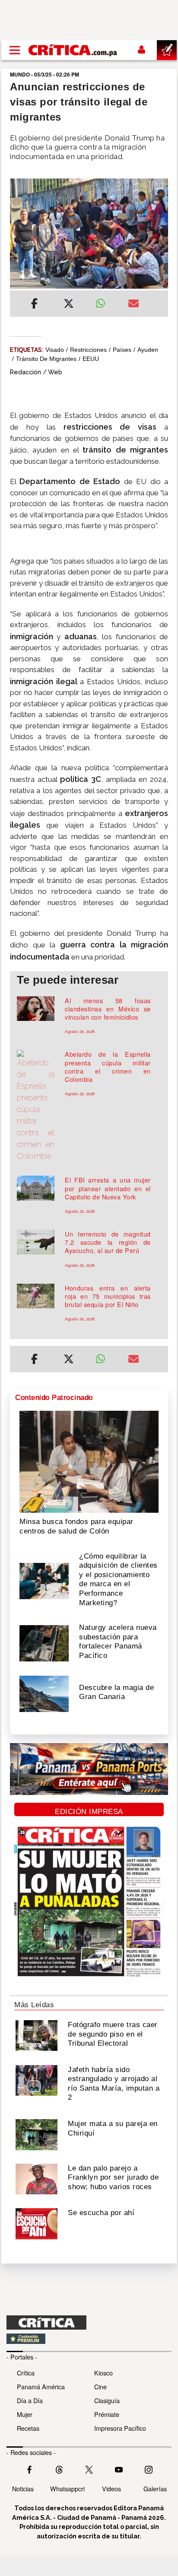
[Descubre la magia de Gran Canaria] (44, 1693)
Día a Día (30, 2400)
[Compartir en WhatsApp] (105, 301)
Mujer (25, 2414)
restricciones (88, 350)
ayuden (148, 350)
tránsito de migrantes (46, 359)
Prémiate (107, 2414)
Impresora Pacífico (120, 2428)
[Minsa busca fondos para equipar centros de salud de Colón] (89, 1461)
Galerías (155, 2488)
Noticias (23, 2488)
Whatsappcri (67, 2488)
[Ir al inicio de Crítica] (73, 50)
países (122, 350)
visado (55, 350)
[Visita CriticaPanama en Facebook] (29, 2468)
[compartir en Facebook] (34, 305)
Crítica (26, 2373)
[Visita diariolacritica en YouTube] (119, 2468)
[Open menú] (15, 50)
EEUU (91, 359)
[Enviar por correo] (133, 305)
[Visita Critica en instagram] (149, 2468)
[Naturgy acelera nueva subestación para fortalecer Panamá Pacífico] (44, 1642)
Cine (100, 2386)
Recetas (28, 2428)
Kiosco (103, 2373)
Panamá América (41, 2386)
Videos (111, 2488)
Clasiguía (107, 2400)
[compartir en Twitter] (69, 305)
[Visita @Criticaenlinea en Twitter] (59, 2468)
